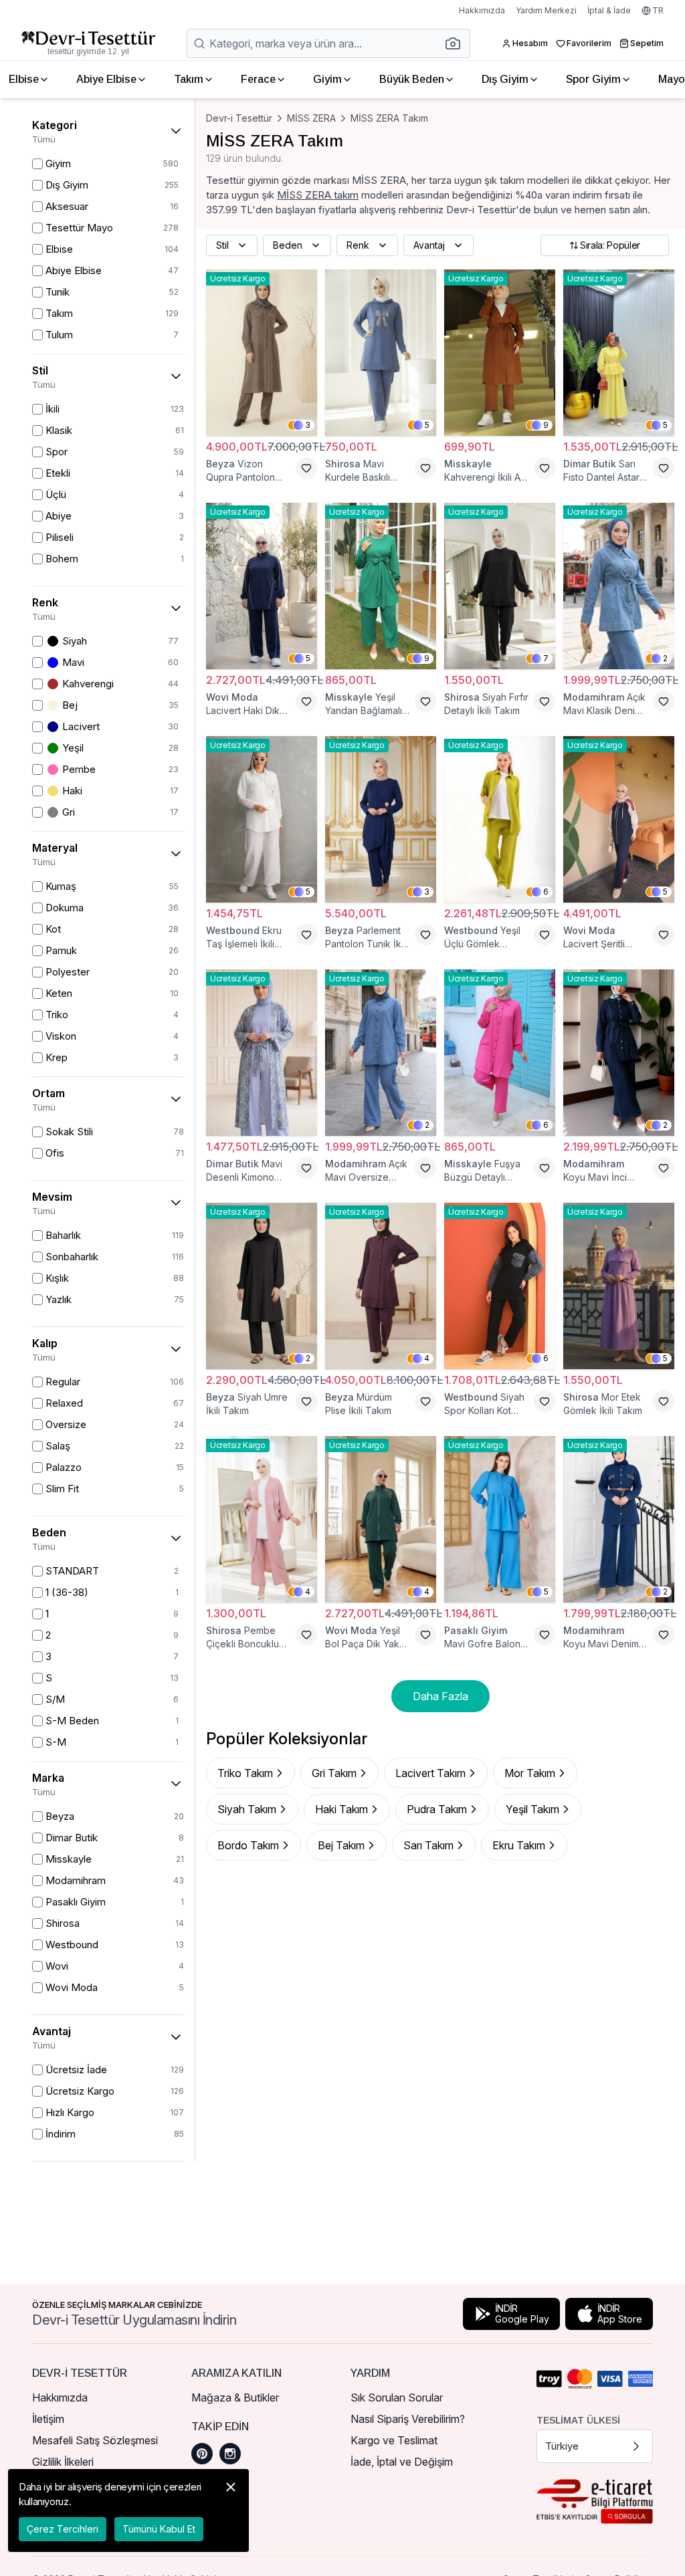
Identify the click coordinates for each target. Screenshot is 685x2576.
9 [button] (546, 425)
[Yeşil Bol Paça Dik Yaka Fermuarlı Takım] (381, 1519)
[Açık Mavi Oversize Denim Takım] (381, 1053)
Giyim (327, 79)
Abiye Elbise (106, 79)
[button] (457, 43)
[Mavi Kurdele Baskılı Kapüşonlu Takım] (381, 353)
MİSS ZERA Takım (389, 118)
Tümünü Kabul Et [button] (159, 2529)
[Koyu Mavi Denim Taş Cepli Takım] (619, 1519)
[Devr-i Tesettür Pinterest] (202, 2454)
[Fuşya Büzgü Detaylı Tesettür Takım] (500, 1053)
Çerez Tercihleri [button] (63, 2529)
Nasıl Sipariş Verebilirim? (408, 2419)
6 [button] (546, 892)
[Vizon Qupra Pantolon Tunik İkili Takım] (262, 353)
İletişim (48, 2419)
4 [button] (427, 1358)
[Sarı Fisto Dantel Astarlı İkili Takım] (619, 353)
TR (658, 10)
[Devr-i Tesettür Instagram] (230, 2454)
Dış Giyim (505, 79)
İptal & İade (609, 10)
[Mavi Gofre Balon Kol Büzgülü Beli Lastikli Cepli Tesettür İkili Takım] (500, 1519)
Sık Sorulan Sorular (397, 2397)
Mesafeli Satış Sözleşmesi (95, 2440)
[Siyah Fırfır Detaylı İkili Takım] (500, 586)
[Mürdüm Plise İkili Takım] (381, 1286)
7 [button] (546, 658)
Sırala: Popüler (610, 245)
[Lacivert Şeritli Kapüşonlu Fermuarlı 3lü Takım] (619, 819)
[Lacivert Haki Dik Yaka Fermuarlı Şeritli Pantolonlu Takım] (262, 586)
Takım (189, 79)
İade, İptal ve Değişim (402, 2462)
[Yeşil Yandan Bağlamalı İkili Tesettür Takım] (381, 586)
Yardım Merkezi (546, 10)
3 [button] (308, 425)
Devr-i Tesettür (239, 118)
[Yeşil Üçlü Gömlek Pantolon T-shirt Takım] (500, 819)
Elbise (24, 79)
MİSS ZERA (311, 118)
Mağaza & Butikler (235, 2397)
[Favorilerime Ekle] (306, 468)
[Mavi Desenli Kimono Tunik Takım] (262, 1053)
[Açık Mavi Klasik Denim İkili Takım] (619, 586)
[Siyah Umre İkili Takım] (262, 1286)
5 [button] (427, 425)
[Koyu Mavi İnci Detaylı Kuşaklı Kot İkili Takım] (619, 1053)
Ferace (258, 79)
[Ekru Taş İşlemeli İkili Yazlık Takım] (262, 819)
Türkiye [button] (562, 2446)
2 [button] (665, 658)
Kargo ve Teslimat (394, 2440)
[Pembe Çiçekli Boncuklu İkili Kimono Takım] (262, 1519)
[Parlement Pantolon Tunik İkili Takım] (381, 819)
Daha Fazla (441, 1696)
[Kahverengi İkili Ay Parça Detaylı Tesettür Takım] (500, 353)
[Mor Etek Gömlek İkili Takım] (619, 1286)
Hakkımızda (482, 10)
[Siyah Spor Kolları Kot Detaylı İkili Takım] (500, 1286)
